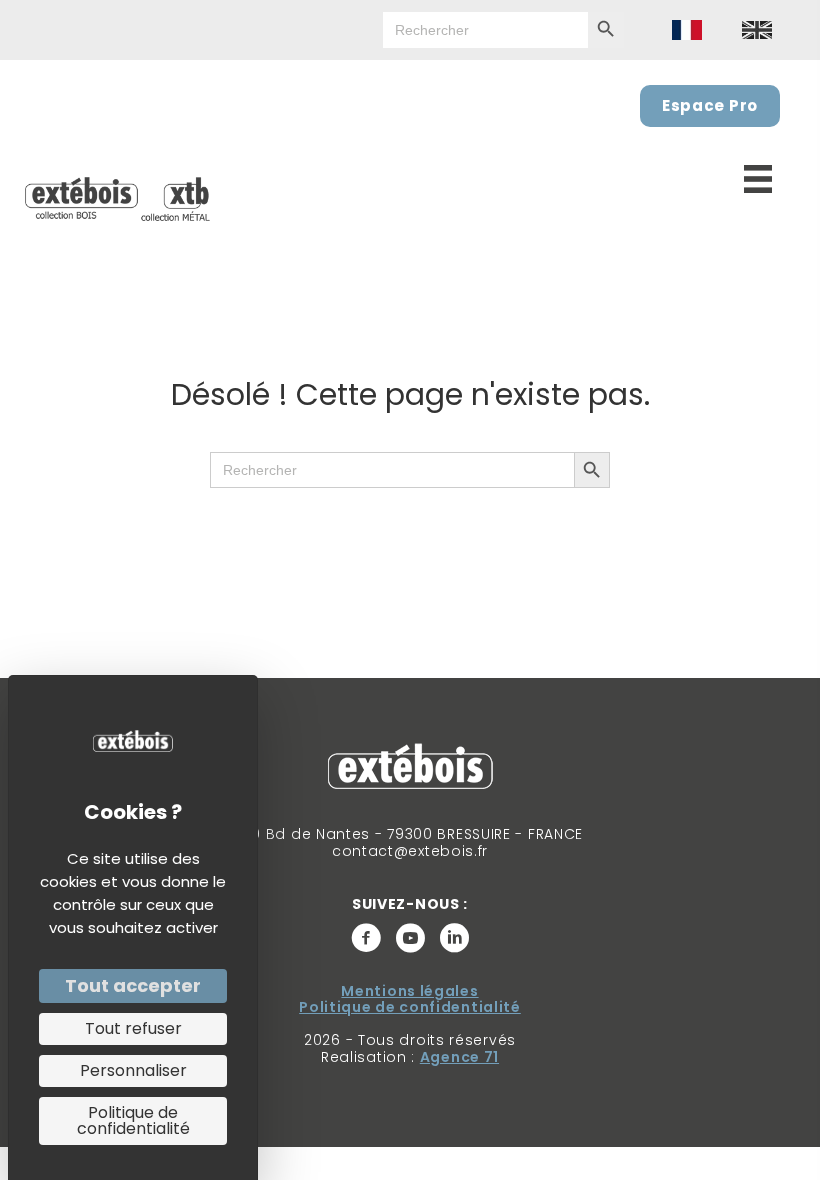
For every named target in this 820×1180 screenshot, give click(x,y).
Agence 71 (459, 1057)
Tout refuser (133, 1028)
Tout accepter (133, 985)
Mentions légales (409, 991)
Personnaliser (133, 1070)
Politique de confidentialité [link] (133, 1120)
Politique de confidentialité (410, 1007)
